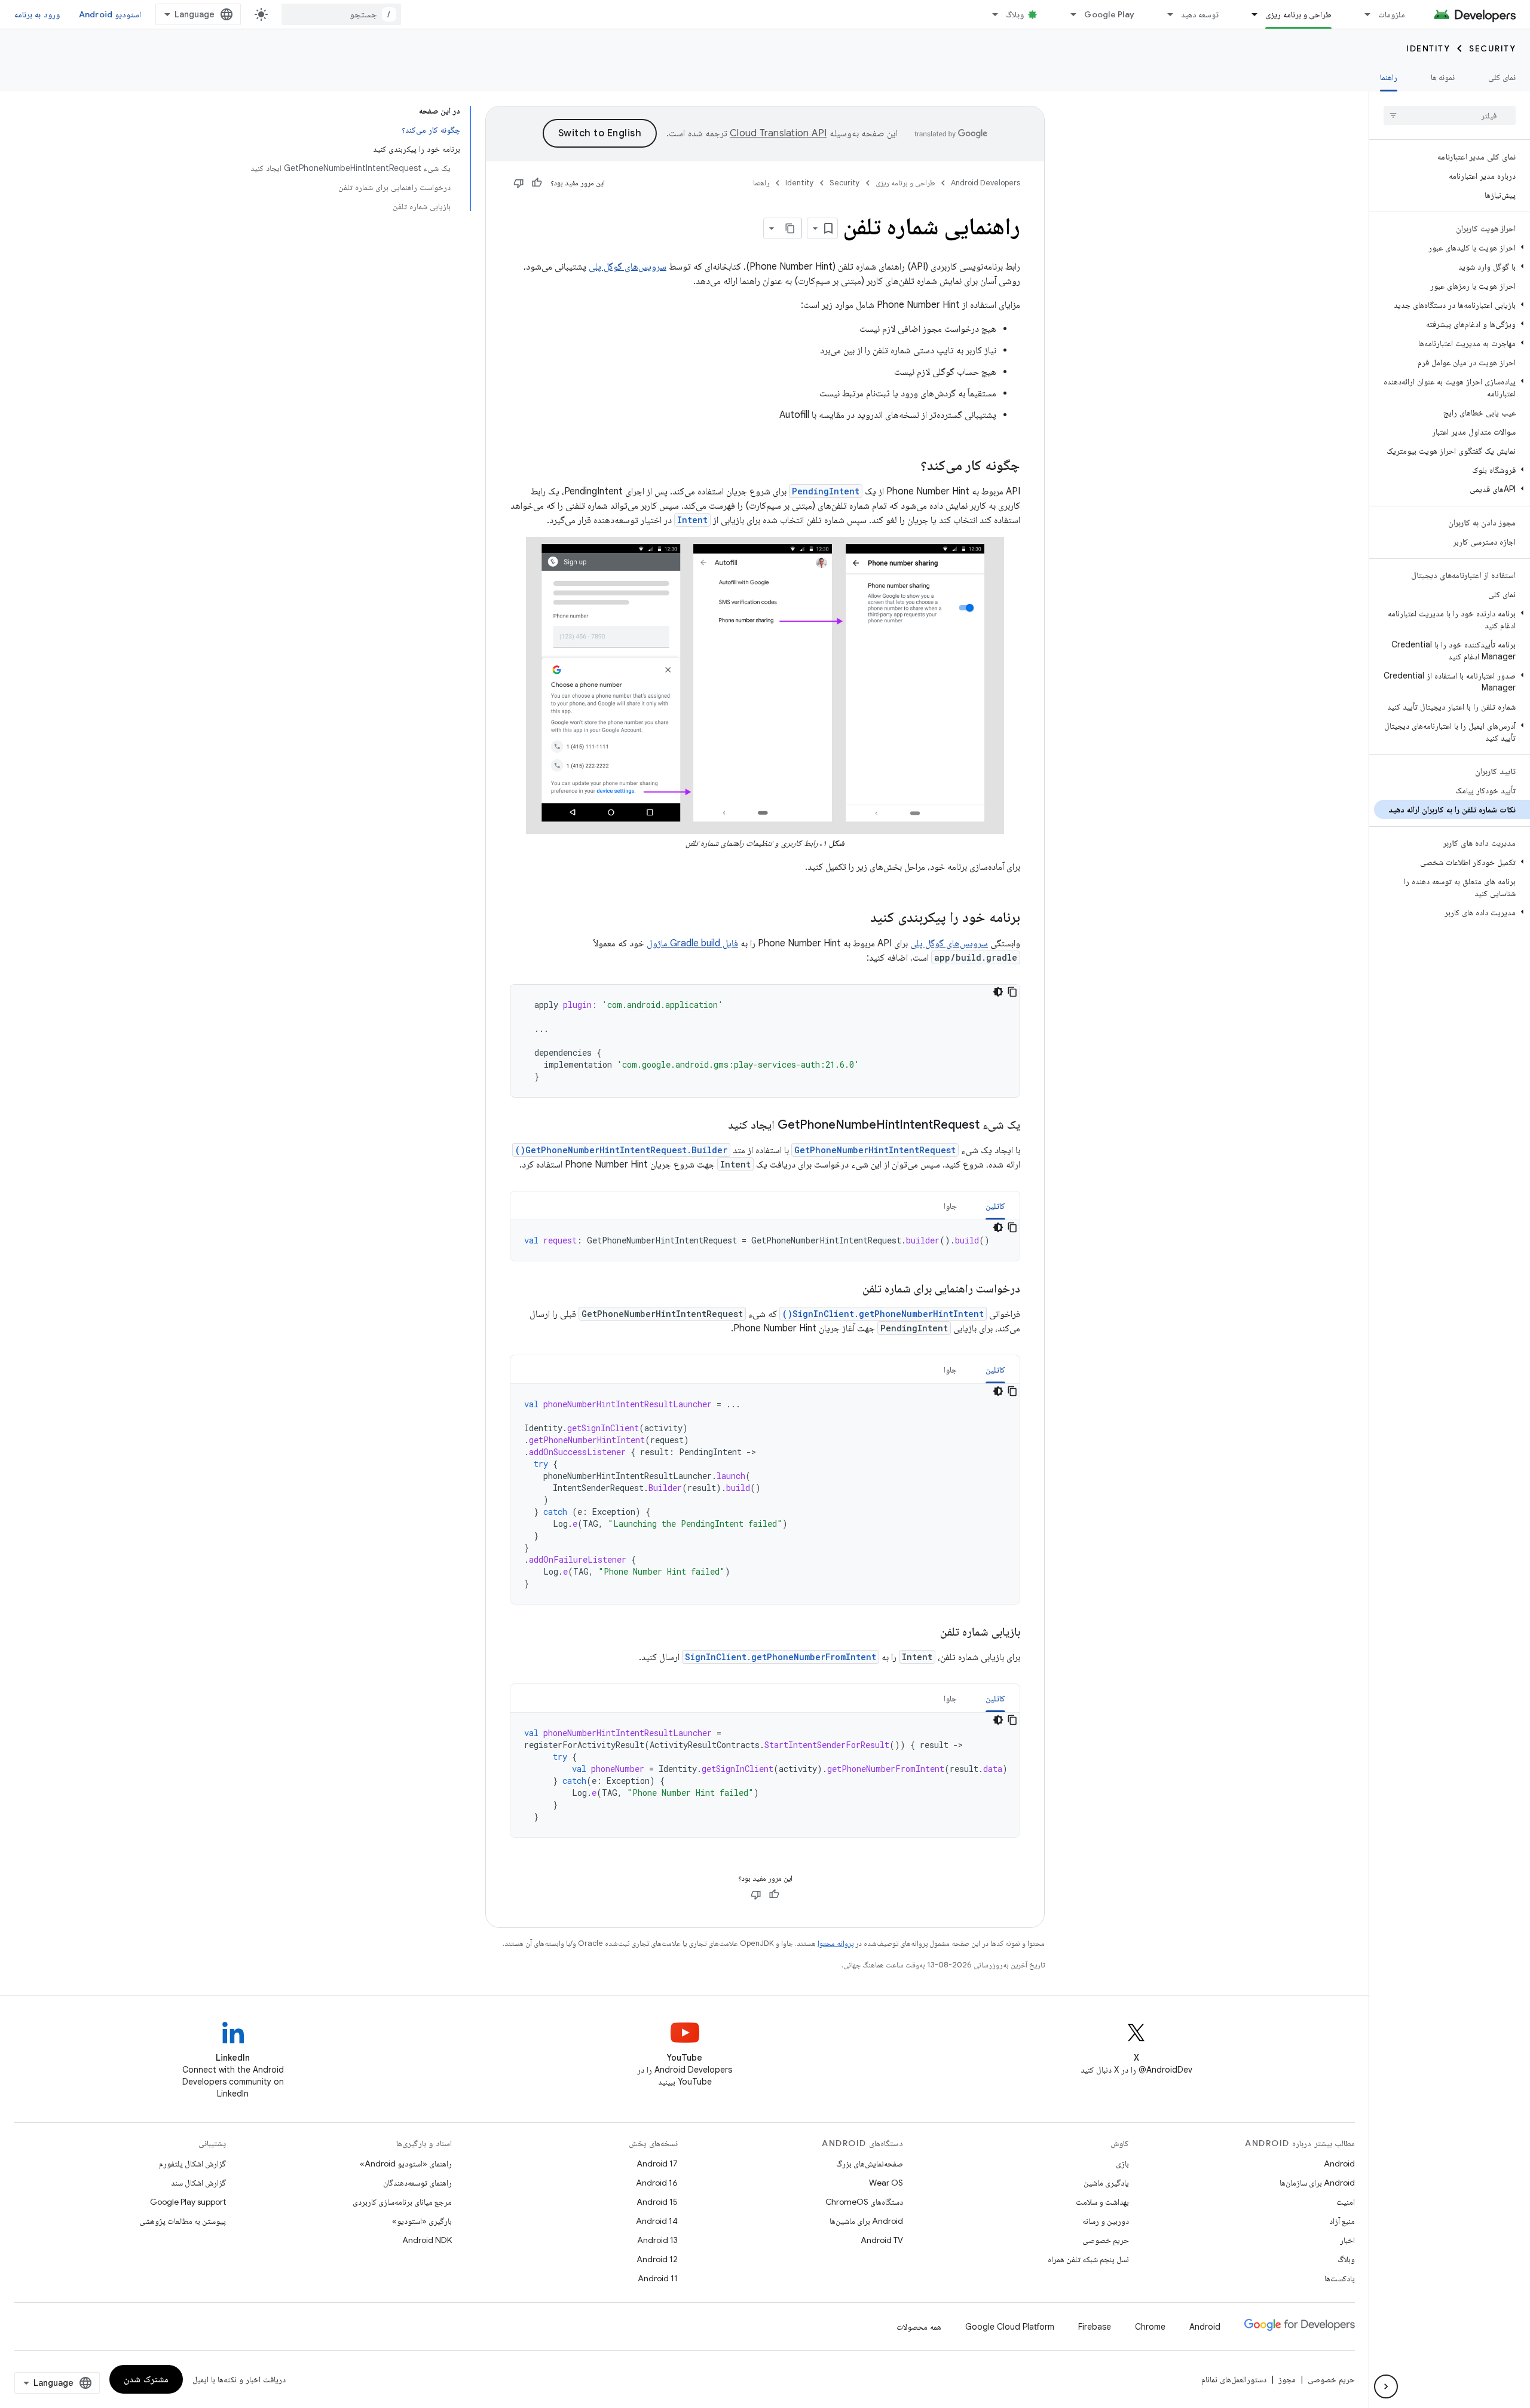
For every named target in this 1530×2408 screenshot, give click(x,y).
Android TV (882, 2240)
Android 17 (657, 2163)
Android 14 (657, 2221)
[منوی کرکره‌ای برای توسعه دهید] (1165, 14)
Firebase (1095, 2327)
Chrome (1150, 2327)
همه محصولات (919, 2327)
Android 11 (658, 2278)
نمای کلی (1502, 77)
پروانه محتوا (836, 1943)
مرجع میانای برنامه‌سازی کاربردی (402, 2202)
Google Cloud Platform (1010, 2327)
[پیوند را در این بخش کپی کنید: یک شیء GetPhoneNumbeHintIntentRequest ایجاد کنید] (716, 1126)
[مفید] (537, 183)
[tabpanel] (765, 1240)
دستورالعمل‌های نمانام (1234, 2379)
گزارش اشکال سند (198, 2183)
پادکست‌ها (1340, 2278)
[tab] (995, 1205)
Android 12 (657, 2259)
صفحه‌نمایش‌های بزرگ (870, 2163)
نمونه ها (1443, 77)
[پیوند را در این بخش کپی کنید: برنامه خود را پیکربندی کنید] (858, 918)
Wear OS (886, 2183)
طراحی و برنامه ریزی (1298, 14)
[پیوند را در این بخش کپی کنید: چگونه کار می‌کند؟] (908, 466)
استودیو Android (110, 14)
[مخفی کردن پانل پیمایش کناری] (1386, 2386)
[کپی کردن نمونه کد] (1012, 992)
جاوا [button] (950, 1206)
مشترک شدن (146, 2379)
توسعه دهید (1200, 14)
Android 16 (657, 2183)
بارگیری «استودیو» (422, 2221)
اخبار (1347, 2240)
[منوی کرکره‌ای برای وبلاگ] (990, 14)
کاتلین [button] (995, 1206)
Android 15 (657, 2202)
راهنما (1389, 77)
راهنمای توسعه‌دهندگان (417, 2183)
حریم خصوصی (1106, 2240)
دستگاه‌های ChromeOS (864, 2202)
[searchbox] (1450, 115)
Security (1492, 48)
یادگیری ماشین (1106, 2183)
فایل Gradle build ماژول (692, 943)
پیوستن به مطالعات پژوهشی (183, 2221)
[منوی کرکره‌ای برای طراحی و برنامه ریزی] (1249, 14)
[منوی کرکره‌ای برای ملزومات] (1362, 14)
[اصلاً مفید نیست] (519, 183)
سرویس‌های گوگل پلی (628, 267)
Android (1339, 2163)
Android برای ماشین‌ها (866, 2221)
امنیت (1346, 2202)
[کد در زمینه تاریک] (998, 992)
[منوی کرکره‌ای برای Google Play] (1068, 14)
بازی (1122, 2163)
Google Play (1109, 14)
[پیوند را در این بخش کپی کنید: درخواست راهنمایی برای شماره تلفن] (850, 1289)
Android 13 (657, 2240)
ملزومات (1392, 14)
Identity (1428, 48)
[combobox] (341, 14)
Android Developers (986, 183)
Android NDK (427, 2240)
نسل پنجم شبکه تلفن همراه (1088, 2259)
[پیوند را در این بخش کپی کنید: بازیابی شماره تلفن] (928, 1633)
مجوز (1287, 2379)
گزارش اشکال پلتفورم (192, 2163)
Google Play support (188, 2202)
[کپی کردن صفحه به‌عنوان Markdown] (791, 228)
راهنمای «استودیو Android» (406, 2163)
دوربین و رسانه (1106, 2221)
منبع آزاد (1342, 2221)
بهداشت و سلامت (1102, 2202)
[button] (1452, 247)
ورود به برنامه (37, 14)
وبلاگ (1015, 14)
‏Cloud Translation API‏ (778, 133)
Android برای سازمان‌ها (1317, 2183)
